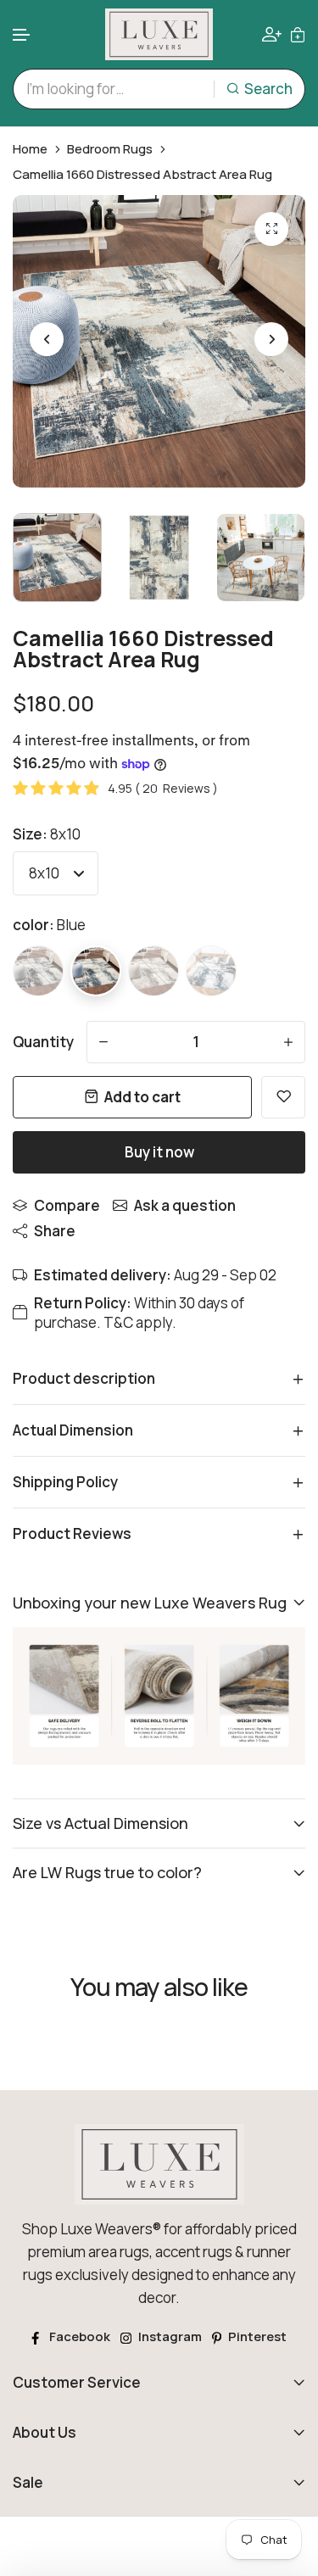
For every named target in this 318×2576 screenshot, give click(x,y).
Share (55, 1231)
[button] (22, 35)
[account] (272, 34)
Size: (47, 834)
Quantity (43, 1042)
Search (268, 89)
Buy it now (159, 1152)
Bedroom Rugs (110, 149)
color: (49, 925)
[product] (271, 229)
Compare (67, 1205)
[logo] (159, 34)
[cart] (298, 34)
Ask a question (185, 1205)
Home (30, 149)
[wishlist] (283, 1097)
